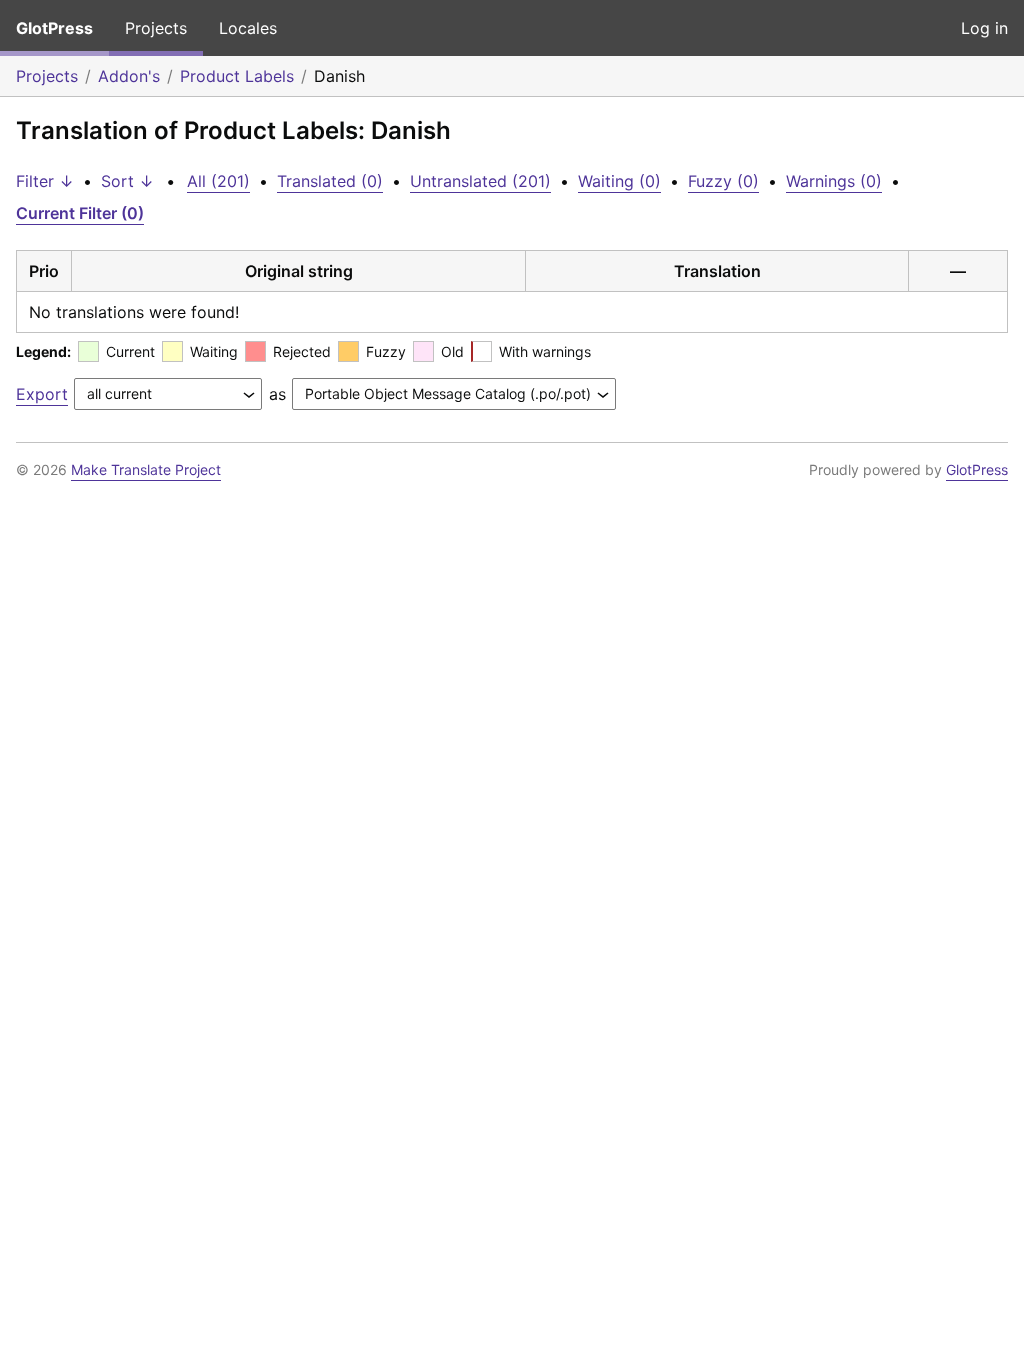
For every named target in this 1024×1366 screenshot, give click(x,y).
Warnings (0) (834, 181)
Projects (156, 28)
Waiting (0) (619, 181)
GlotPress (54, 28)
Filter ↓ (45, 181)
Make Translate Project (146, 469)
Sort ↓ (127, 181)
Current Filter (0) (80, 213)
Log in (984, 28)
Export (42, 394)
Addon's (129, 76)
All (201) (218, 181)
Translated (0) (330, 181)
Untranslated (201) (480, 181)
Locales (248, 28)
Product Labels (237, 76)
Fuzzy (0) (723, 181)
